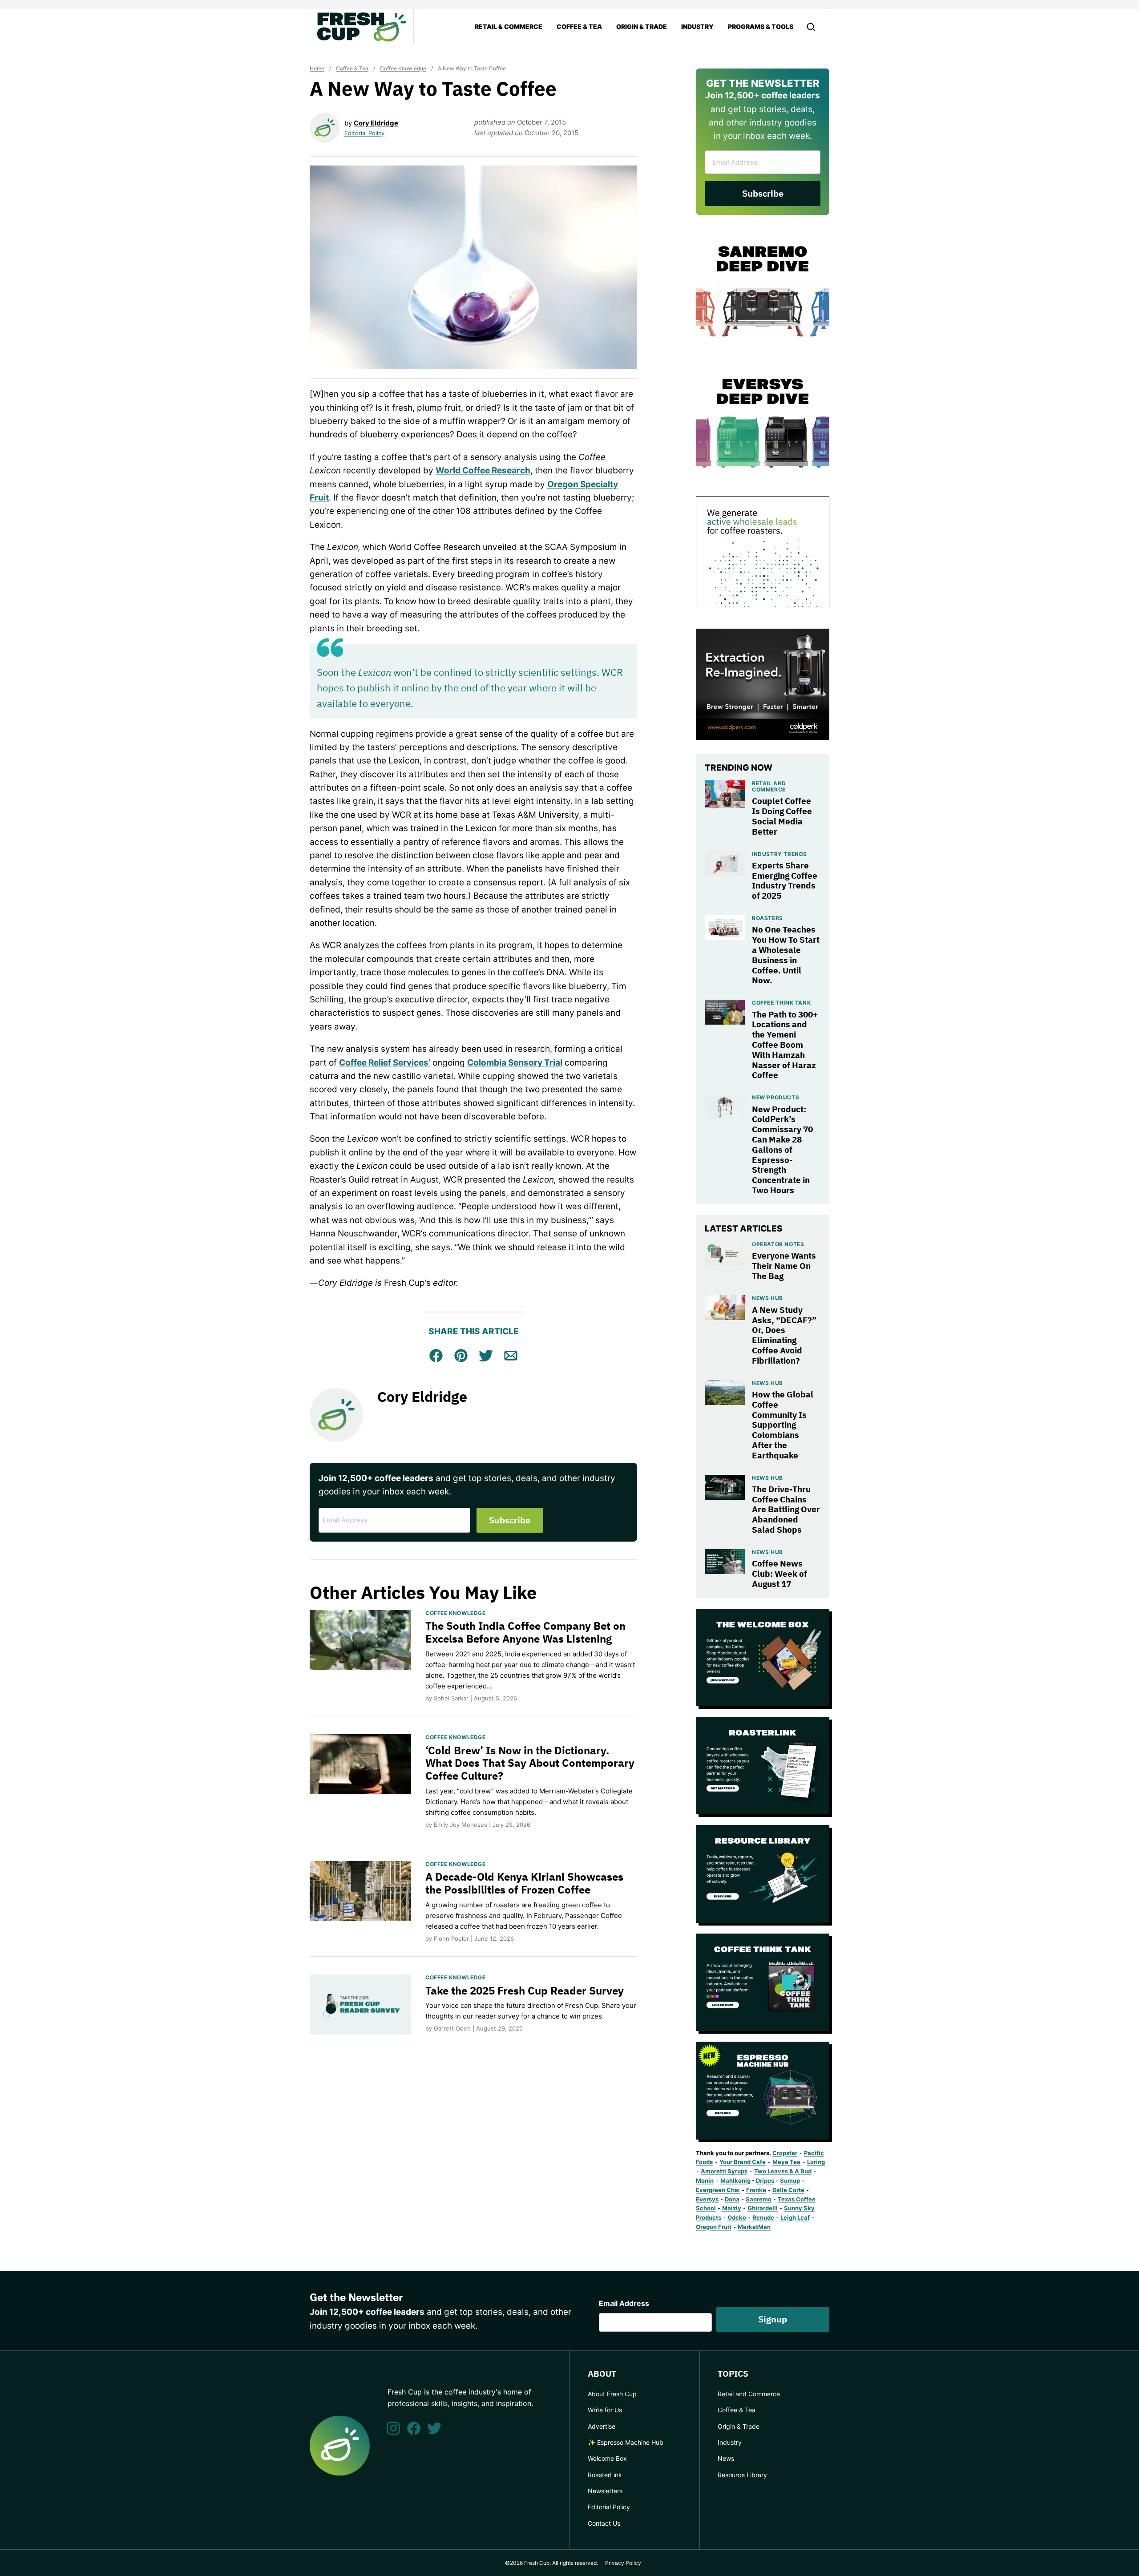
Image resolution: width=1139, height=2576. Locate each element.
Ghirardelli (763, 2208)
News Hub (767, 1298)
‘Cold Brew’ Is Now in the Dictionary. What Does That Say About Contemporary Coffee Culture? (530, 1763)
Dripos (765, 2180)
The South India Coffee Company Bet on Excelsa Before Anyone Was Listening (525, 1632)
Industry (697, 26)
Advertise (602, 2426)
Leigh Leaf (795, 2217)
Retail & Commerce (509, 26)
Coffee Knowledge (403, 68)
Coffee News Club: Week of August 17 (780, 1574)
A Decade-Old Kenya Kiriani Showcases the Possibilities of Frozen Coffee (524, 1883)
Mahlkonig (735, 2180)
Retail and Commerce (769, 786)
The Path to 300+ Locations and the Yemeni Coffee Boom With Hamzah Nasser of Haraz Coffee (785, 1045)
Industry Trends (780, 854)
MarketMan (754, 2227)
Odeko (737, 2217)
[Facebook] (414, 2428)
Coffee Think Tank (781, 1003)
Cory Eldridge (376, 123)
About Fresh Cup (612, 2394)
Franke (756, 2190)
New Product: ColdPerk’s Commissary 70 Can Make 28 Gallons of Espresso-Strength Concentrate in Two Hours (782, 1150)
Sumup (790, 2180)
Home (317, 68)
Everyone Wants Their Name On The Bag (784, 1266)
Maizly (732, 2208)
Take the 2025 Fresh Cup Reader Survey (525, 1991)
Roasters (767, 918)
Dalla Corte (788, 2190)
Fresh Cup (362, 27)
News (726, 2458)
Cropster (785, 2153)
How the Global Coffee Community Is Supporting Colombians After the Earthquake (783, 1425)
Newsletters (605, 2491)
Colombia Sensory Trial (515, 1063)
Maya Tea (786, 2162)
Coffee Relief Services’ (385, 1063)
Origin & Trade (642, 26)
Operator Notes (778, 1244)
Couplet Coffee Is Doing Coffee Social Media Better (782, 816)
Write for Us (605, 2410)
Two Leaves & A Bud (783, 2171)
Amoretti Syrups (724, 2171)
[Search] (811, 27)
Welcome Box (607, 2458)
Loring (816, 2162)
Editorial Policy (364, 133)
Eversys (707, 2199)
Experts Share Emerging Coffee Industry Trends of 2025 (785, 880)
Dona (732, 2199)
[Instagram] (393, 2428)
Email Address (624, 2303)
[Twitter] (434, 2428)
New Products (775, 1097)
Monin (705, 2180)
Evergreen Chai (718, 2190)
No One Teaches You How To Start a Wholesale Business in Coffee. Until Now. (786, 955)
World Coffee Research (483, 470)
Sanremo (759, 2199)
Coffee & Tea (579, 26)
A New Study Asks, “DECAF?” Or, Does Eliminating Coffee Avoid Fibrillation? (784, 1335)
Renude (763, 2217)
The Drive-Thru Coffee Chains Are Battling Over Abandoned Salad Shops (786, 1509)
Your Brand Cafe (743, 2162)
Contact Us (604, 2523)
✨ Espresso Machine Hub (626, 2442)
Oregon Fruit (714, 2227)
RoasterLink (605, 2475)
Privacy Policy (623, 2563)
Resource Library (742, 2475)
